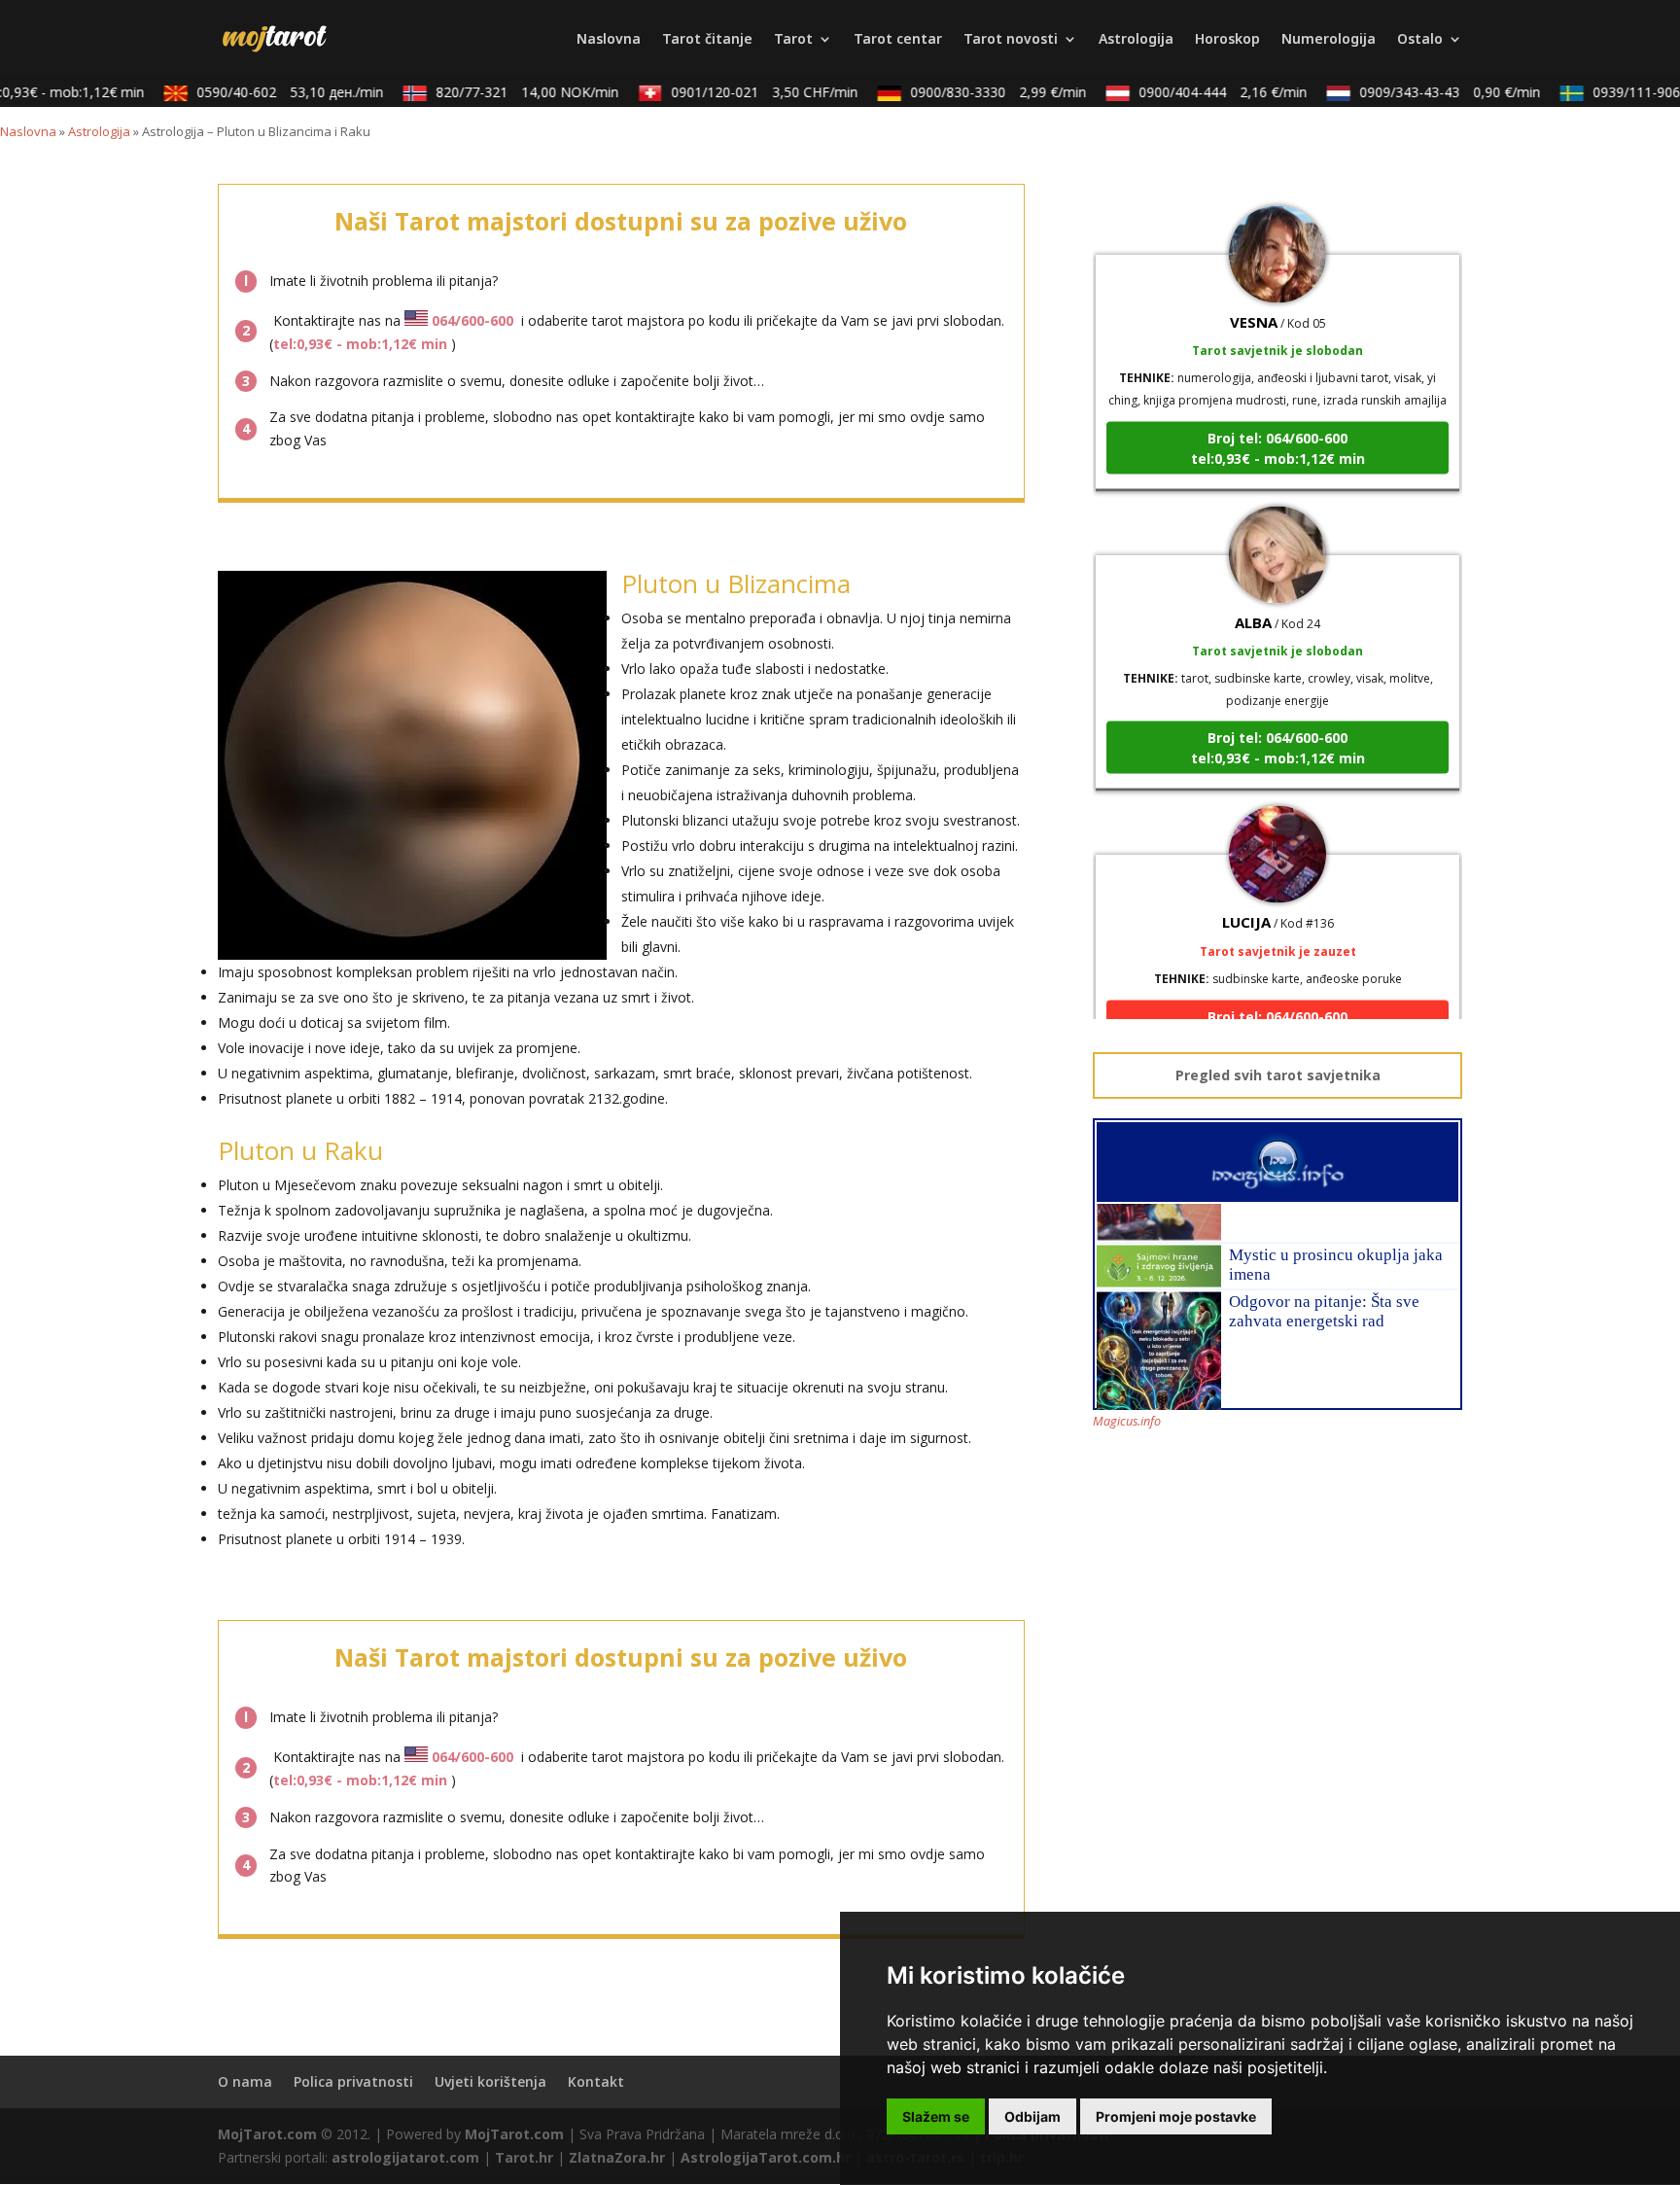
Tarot (793, 40)
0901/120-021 (742, 92)
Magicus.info (1127, 1421)
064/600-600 (472, 320)
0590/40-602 (267, 92)
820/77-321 (505, 92)
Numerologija (1329, 40)
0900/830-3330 (976, 92)
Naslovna (609, 40)
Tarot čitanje (707, 40)
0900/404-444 (1200, 92)
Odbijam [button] (1032, 2116)
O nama (245, 2081)
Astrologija (1136, 40)
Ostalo (1420, 40)
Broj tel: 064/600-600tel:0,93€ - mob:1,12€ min (1278, 413)
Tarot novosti (1011, 40)
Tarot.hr (524, 2157)
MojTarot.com (267, 2134)
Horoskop (1227, 40)
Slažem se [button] (936, 2116)
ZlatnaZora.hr (617, 2157)
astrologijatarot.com (405, 2157)
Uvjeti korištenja (490, 2081)
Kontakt (596, 2081)
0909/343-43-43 (1427, 92)
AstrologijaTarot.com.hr (766, 2157)
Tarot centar (898, 40)
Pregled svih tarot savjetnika (1278, 1075)
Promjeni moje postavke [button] (1176, 2116)
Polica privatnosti (353, 2081)
